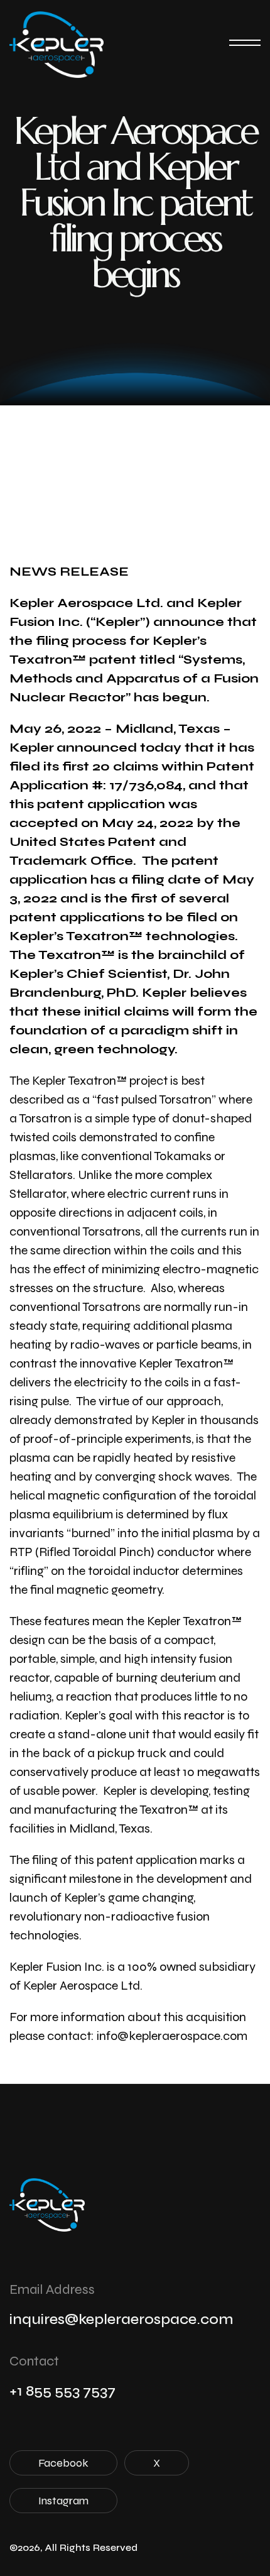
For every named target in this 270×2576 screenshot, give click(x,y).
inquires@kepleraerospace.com (121, 2319)
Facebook (63, 2463)
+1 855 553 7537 (62, 2391)
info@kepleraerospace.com (172, 2036)
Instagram (63, 2501)
